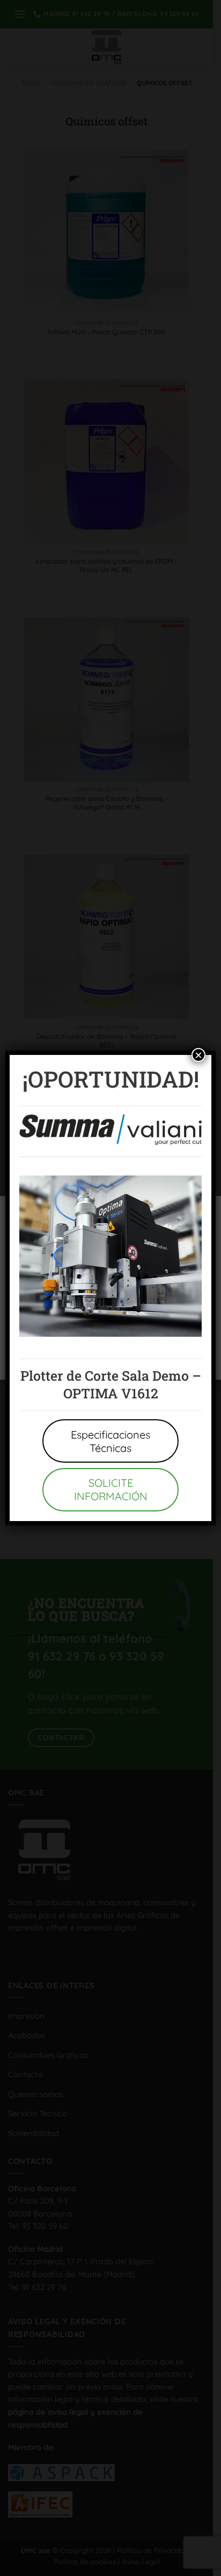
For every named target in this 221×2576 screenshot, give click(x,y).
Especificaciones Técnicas (110, 1441)
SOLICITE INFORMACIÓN (111, 1489)
